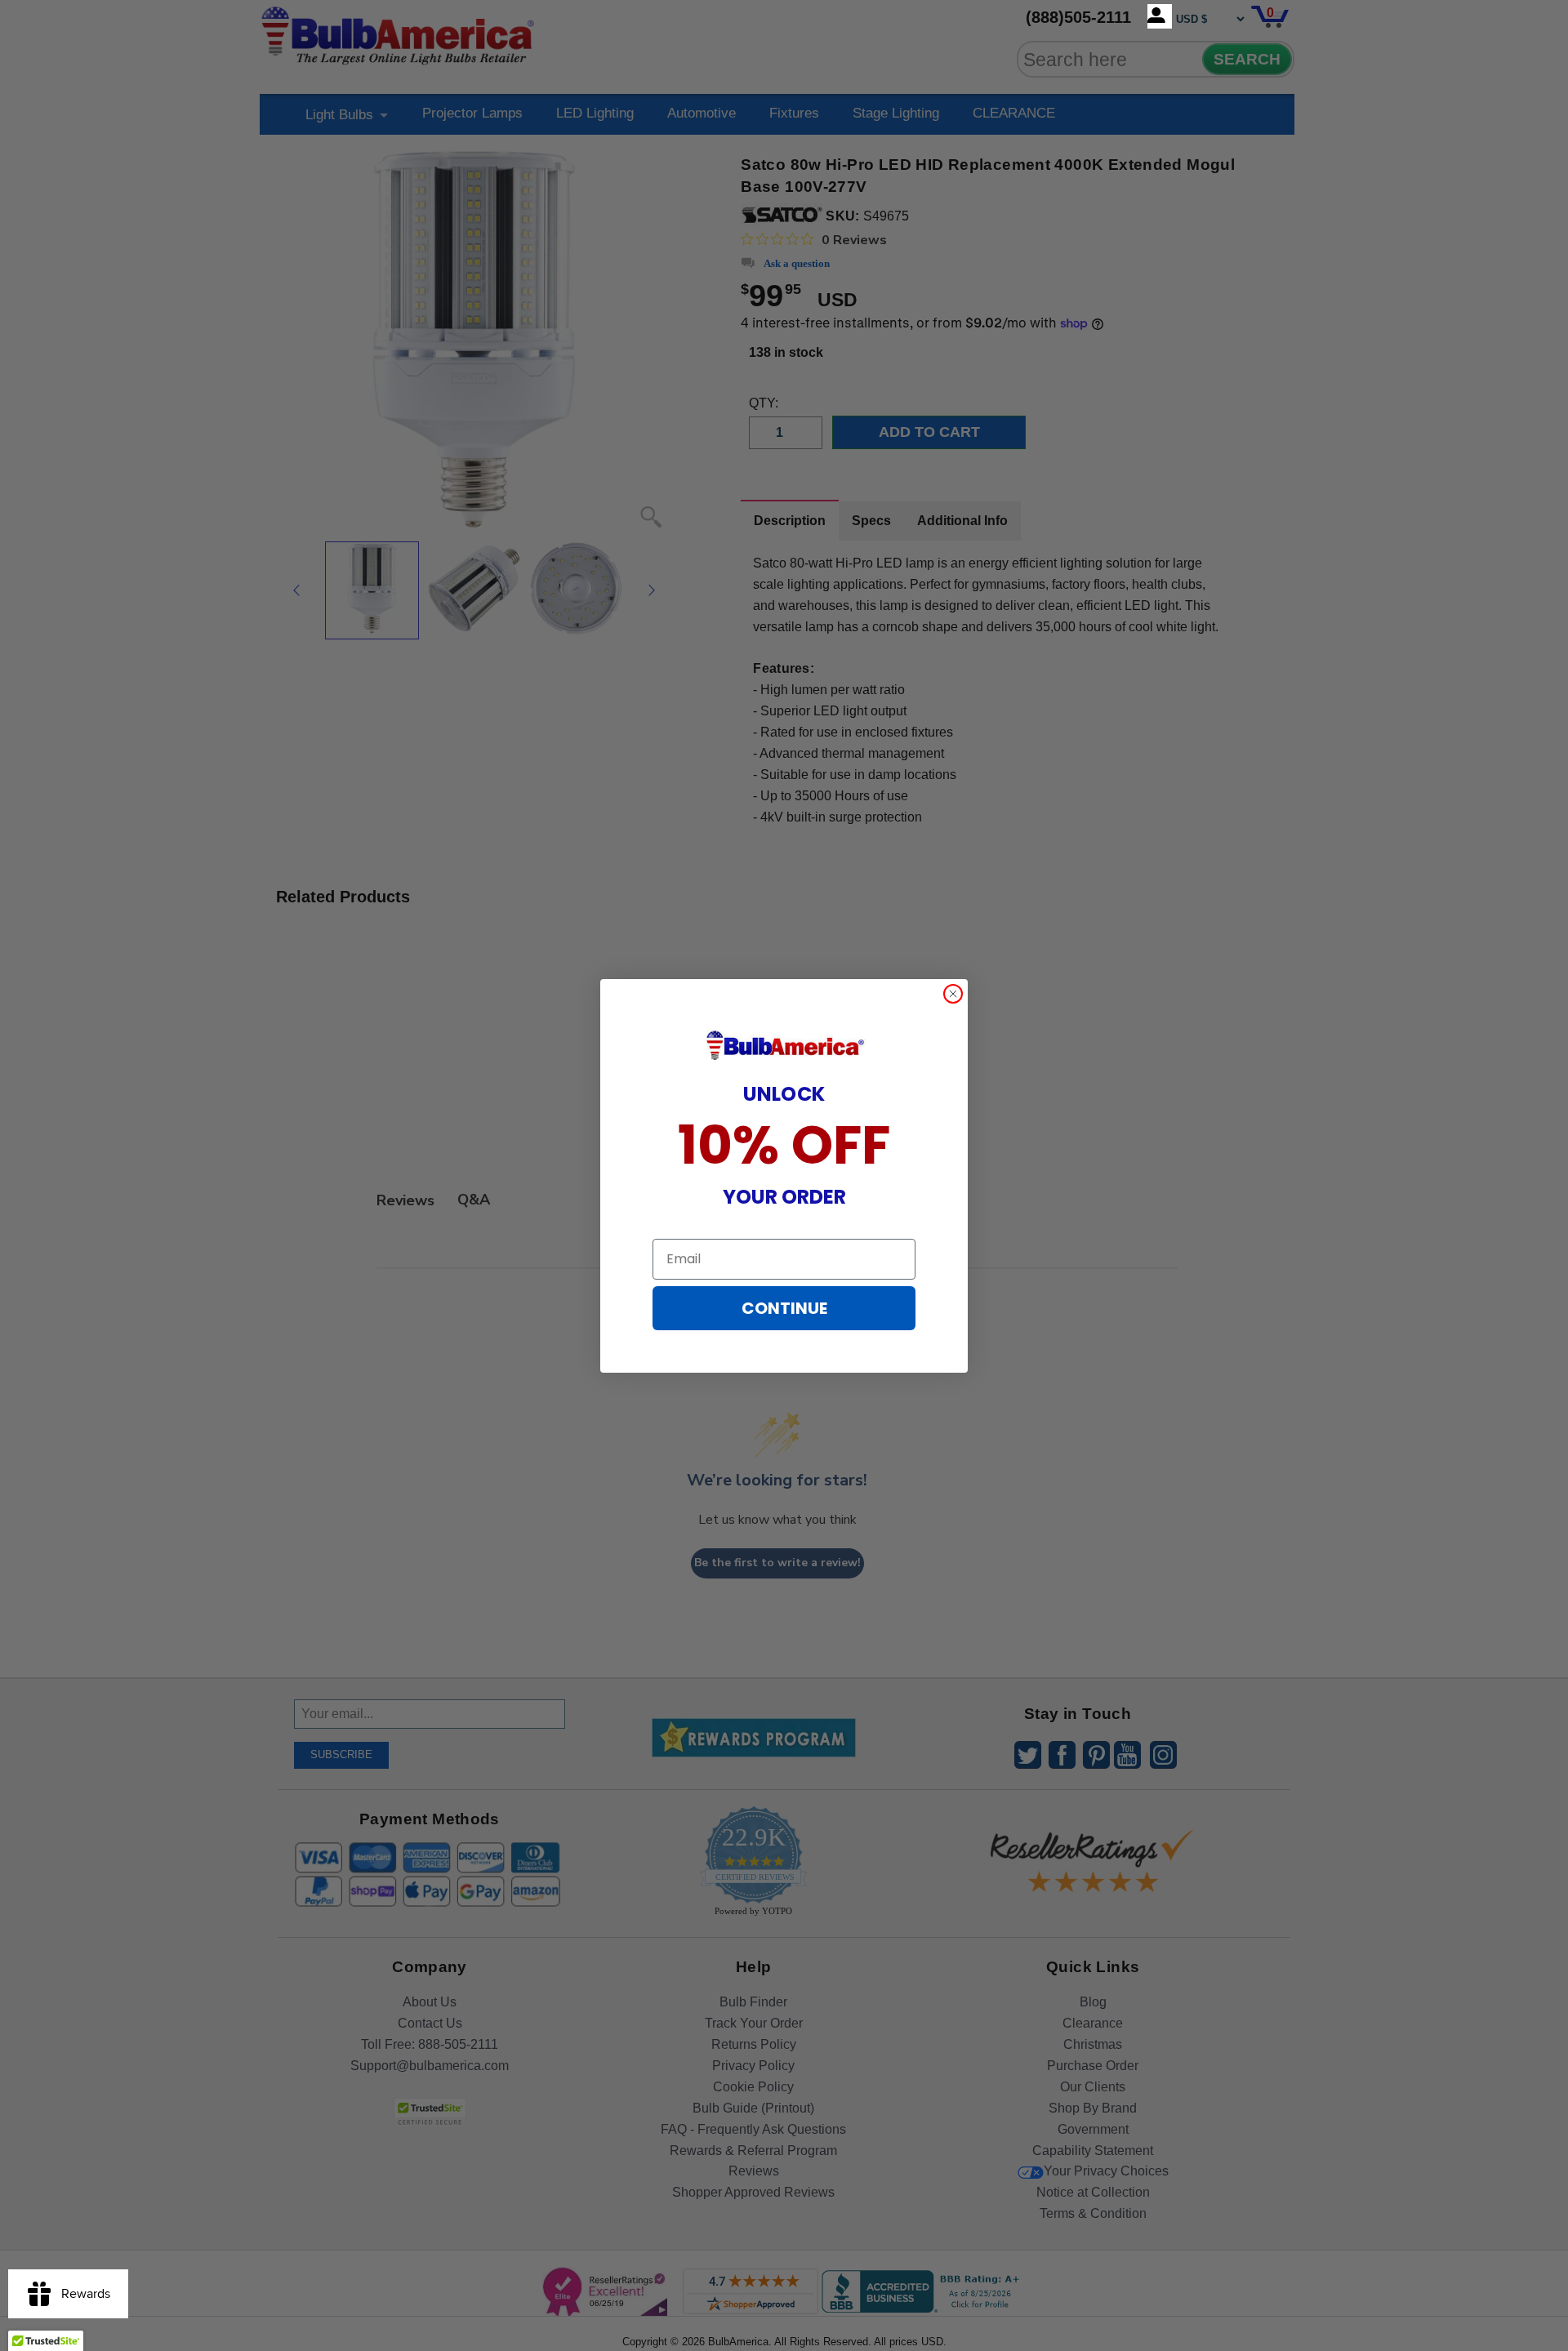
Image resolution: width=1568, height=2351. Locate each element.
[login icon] (1160, 16)
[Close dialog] (953, 994)
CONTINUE (784, 1308)
